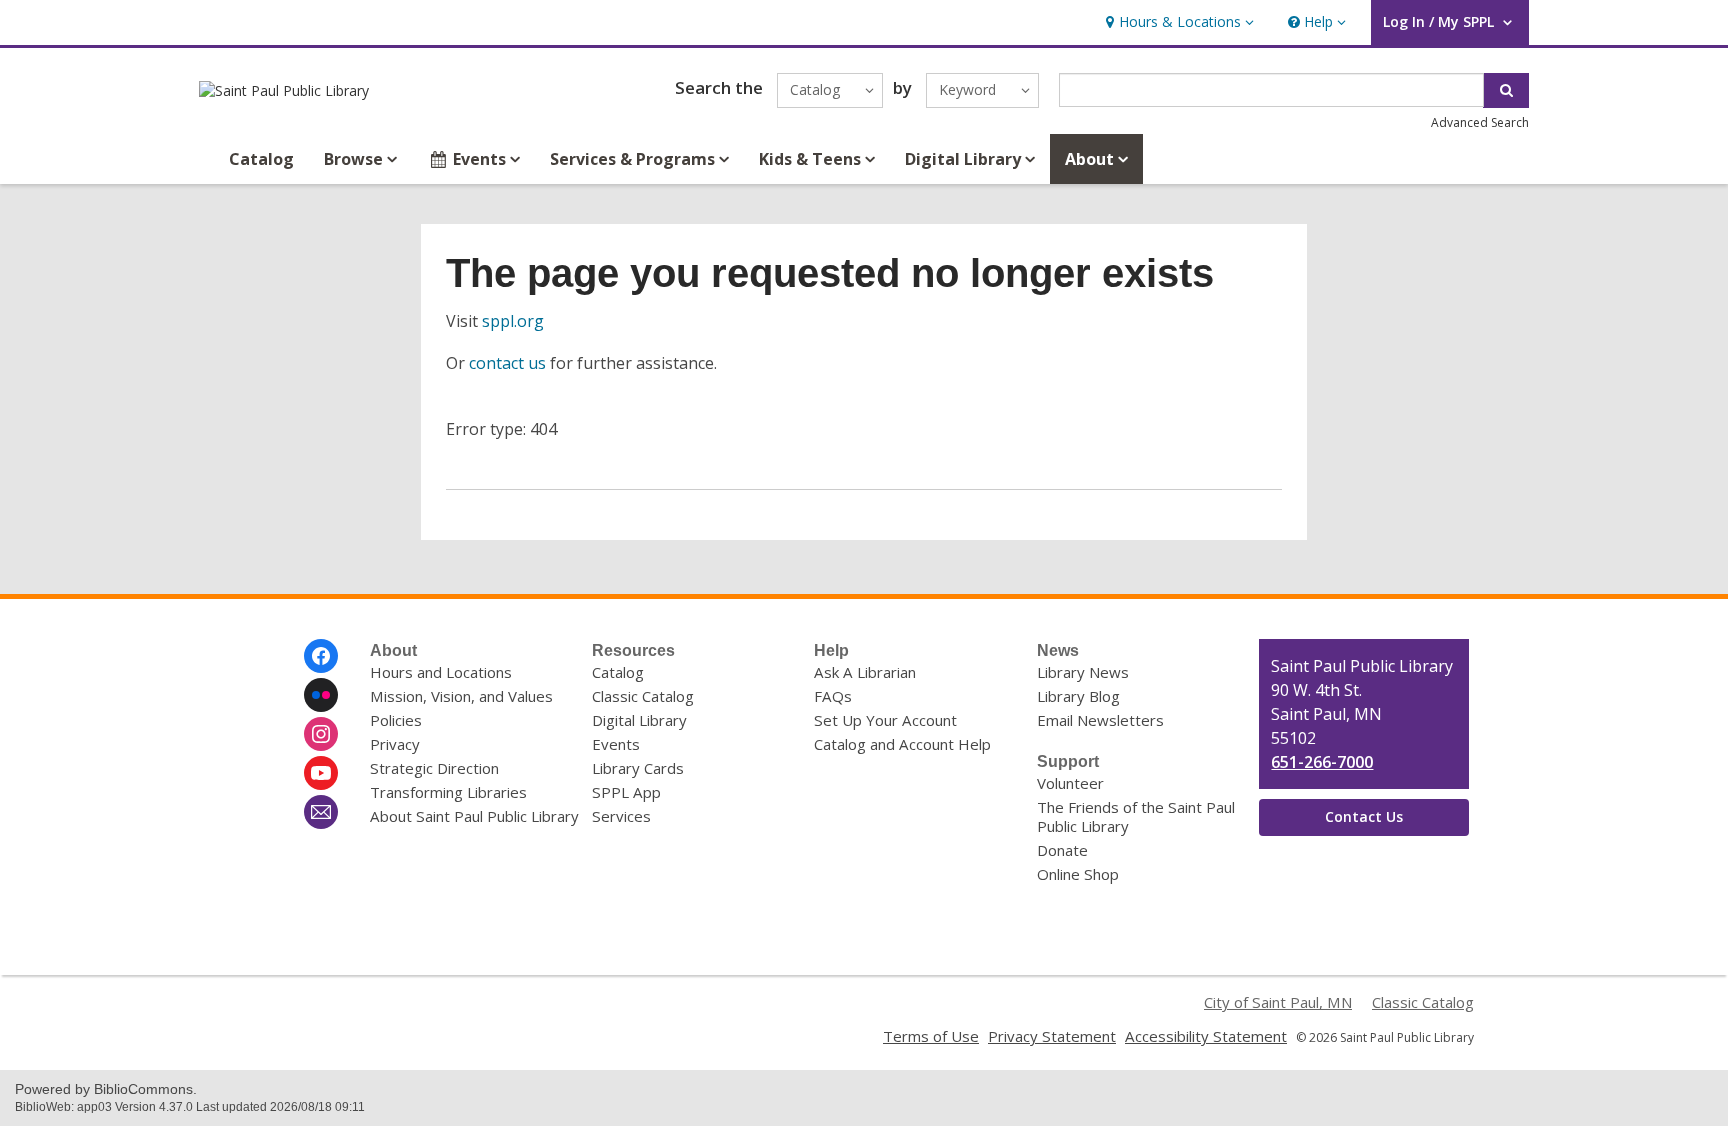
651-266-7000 (1322, 762)
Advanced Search (1480, 122)
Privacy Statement (1052, 1036)
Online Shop (1078, 874)
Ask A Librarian (865, 672)
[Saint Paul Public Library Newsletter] (321, 812)
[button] (1177, 22)
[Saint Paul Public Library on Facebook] (321, 656)
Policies (396, 720)
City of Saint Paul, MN (1278, 1002)
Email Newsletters (1100, 720)
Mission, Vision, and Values (461, 696)
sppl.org (513, 321)
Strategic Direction (434, 768)
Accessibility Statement (1206, 1036)
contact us (507, 363)
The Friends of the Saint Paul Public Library (1136, 816)
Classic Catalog (643, 696)
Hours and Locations (441, 672)
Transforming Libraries (448, 792)
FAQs (833, 696)
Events (616, 744)
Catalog (261, 159)
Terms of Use (931, 1036)
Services (621, 816)
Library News (1083, 672)
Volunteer (1070, 783)
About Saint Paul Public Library (474, 816)
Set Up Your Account (885, 720)
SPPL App (626, 792)
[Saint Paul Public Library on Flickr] (321, 695)
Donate (1062, 850)
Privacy (395, 744)
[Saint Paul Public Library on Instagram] (321, 734)
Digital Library (639, 720)
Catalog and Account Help (902, 744)
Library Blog (1078, 696)
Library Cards (638, 768)
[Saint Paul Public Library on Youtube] (321, 773)
